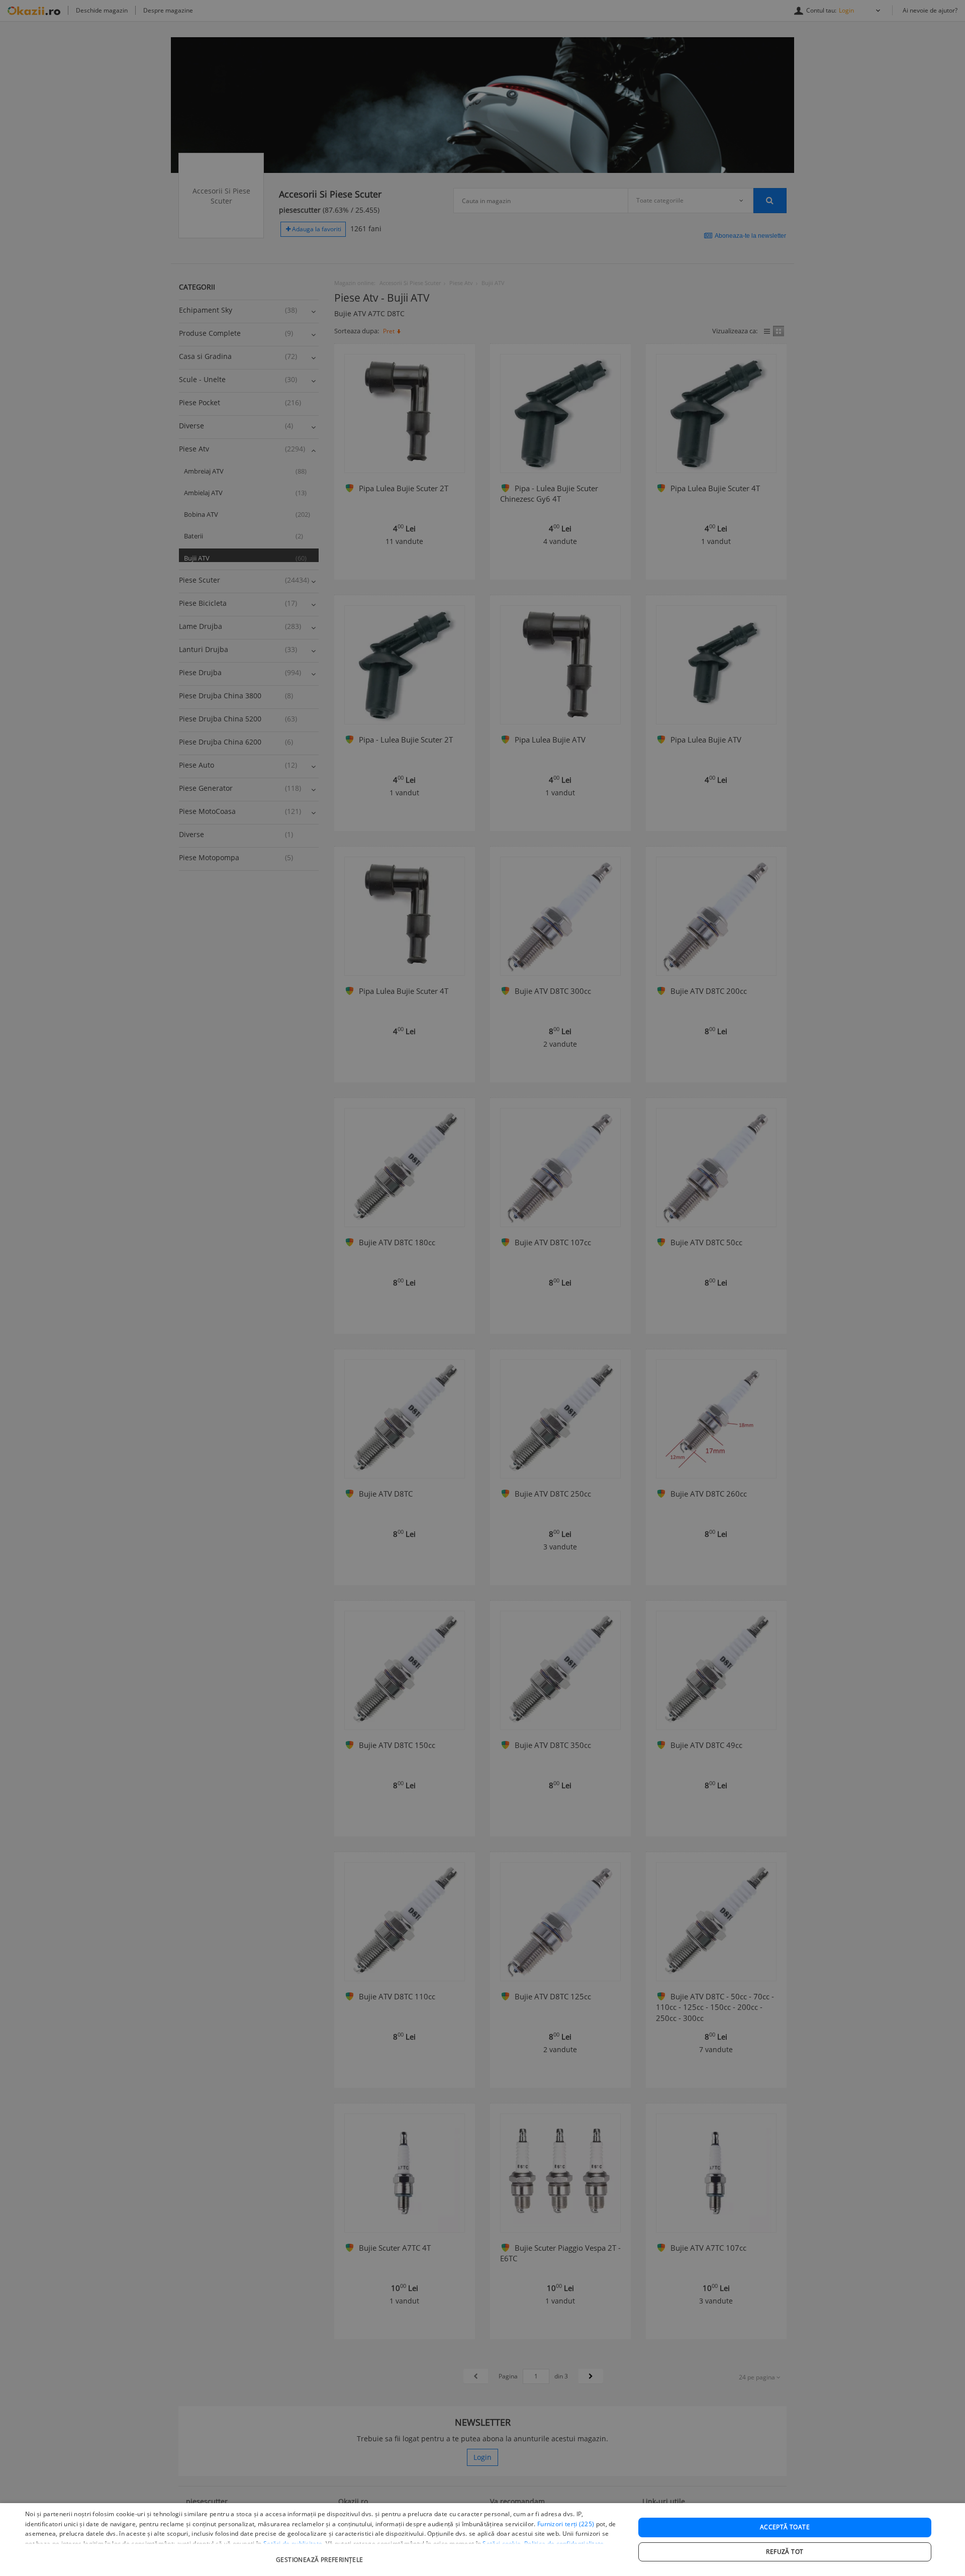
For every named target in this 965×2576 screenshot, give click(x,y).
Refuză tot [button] (785, 2552)
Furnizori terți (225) (566, 2524)
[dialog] (482, 2540)
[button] (321, 2555)
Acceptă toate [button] (785, 2527)
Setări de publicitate (293, 2544)
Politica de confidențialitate (564, 2544)
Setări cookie (502, 2544)
